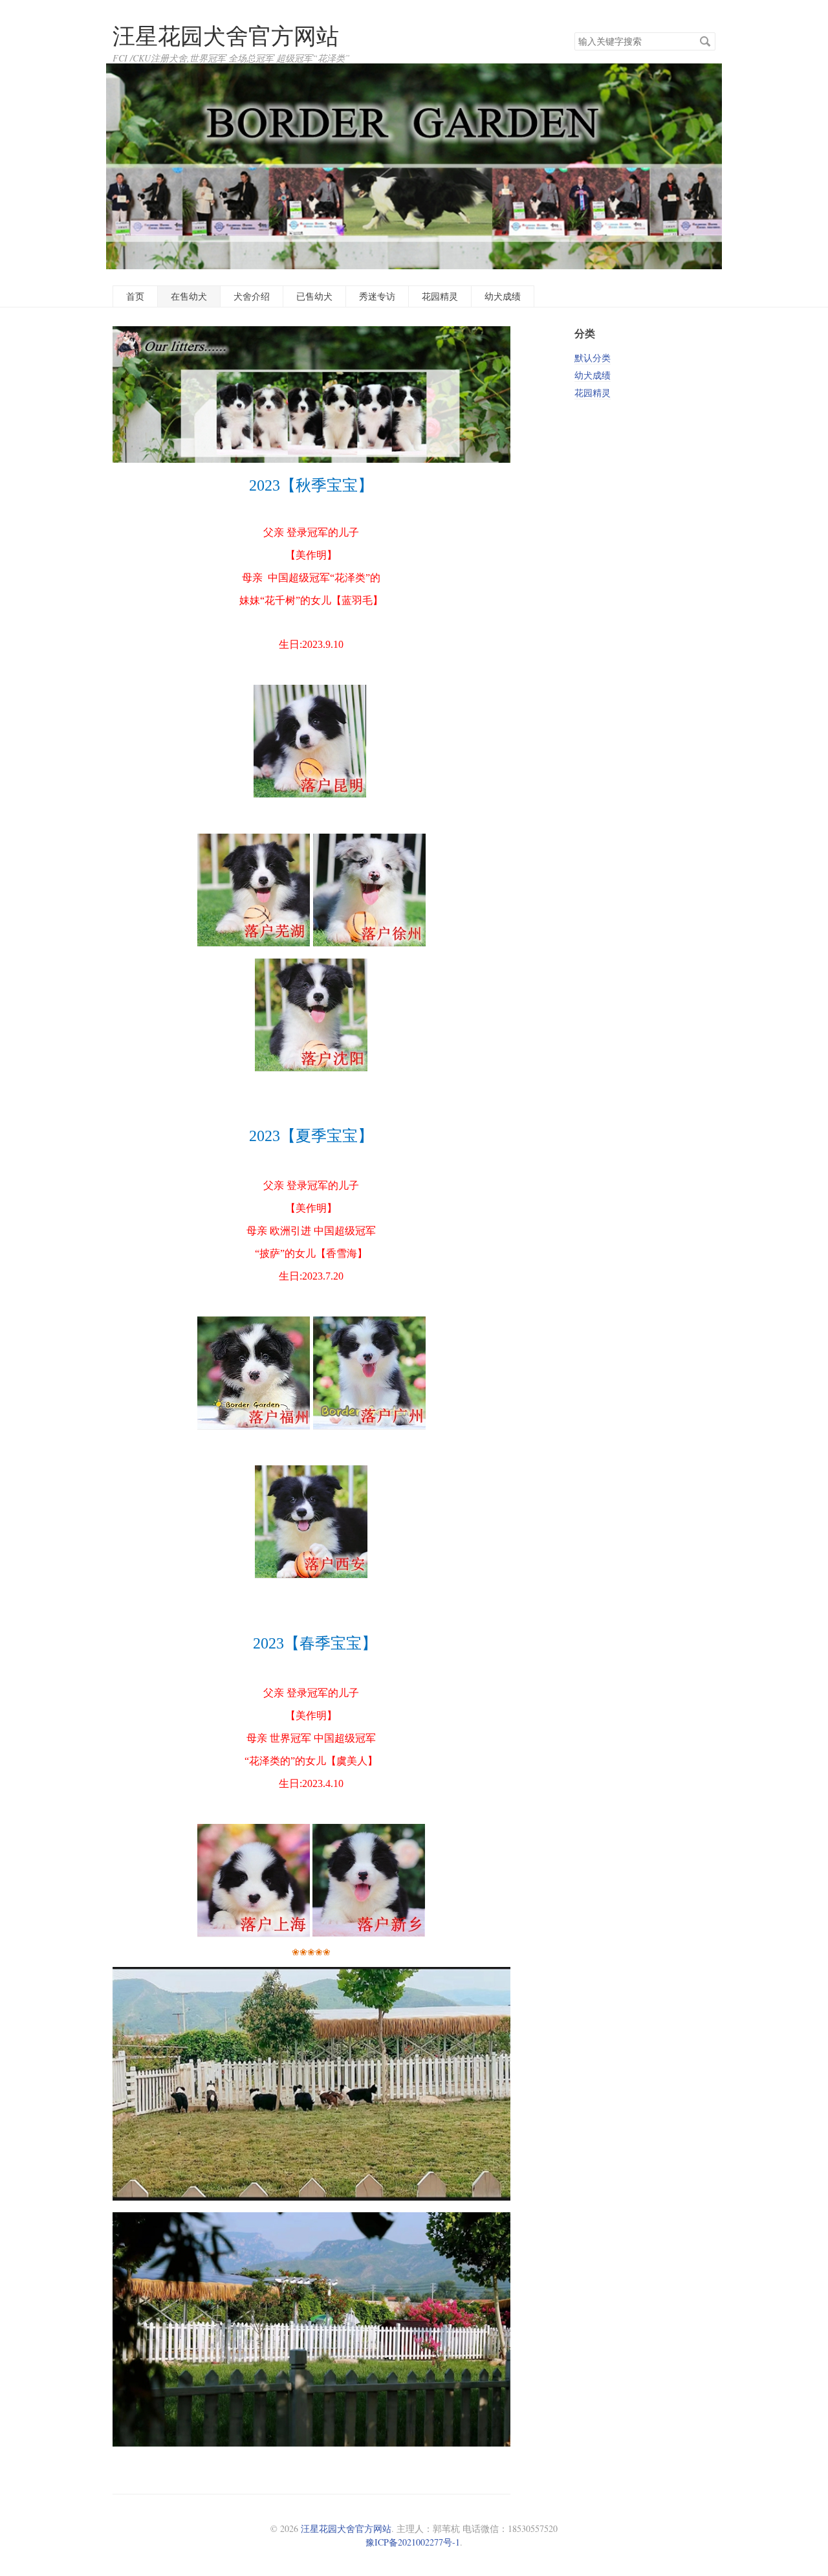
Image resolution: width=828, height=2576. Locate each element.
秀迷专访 (377, 296)
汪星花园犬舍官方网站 (226, 35)
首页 (135, 296)
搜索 (705, 41)
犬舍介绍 (252, 296)
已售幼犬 (314, 296)
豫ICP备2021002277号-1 (413, 2542)
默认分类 (593, 358)
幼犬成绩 (503, 296)
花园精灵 (440, 296)
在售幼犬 (189, 296)
